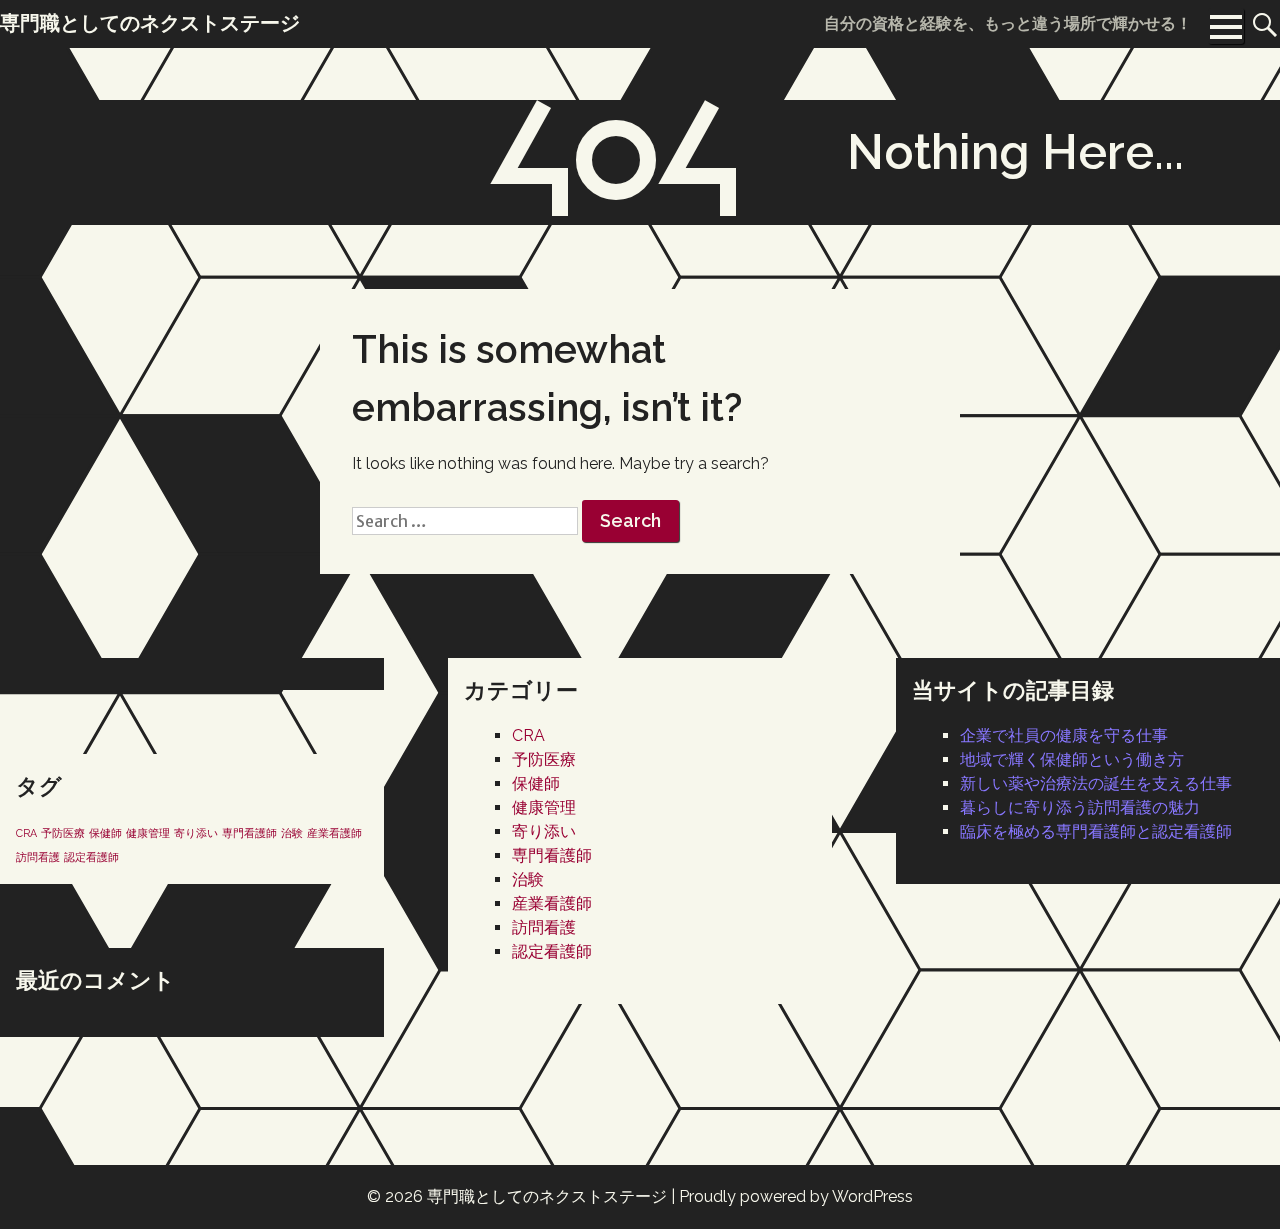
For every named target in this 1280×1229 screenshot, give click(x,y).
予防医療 (544, 759)
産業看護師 (552, 903)
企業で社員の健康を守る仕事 (1064, 735)
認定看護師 (552, 951)
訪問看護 (544, 927)
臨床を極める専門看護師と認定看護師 (1096, 831)
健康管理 (544, 807)
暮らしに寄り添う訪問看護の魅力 (1080, 807)
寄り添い (544, 831)
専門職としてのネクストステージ (547, 1196)
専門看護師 (552, 855)
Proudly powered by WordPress (796, 1196)
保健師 (536, 783)
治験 (528, 879)
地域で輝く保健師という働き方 (1072, 759)
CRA (528, 735)
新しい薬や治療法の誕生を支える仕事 (1096, 783)
